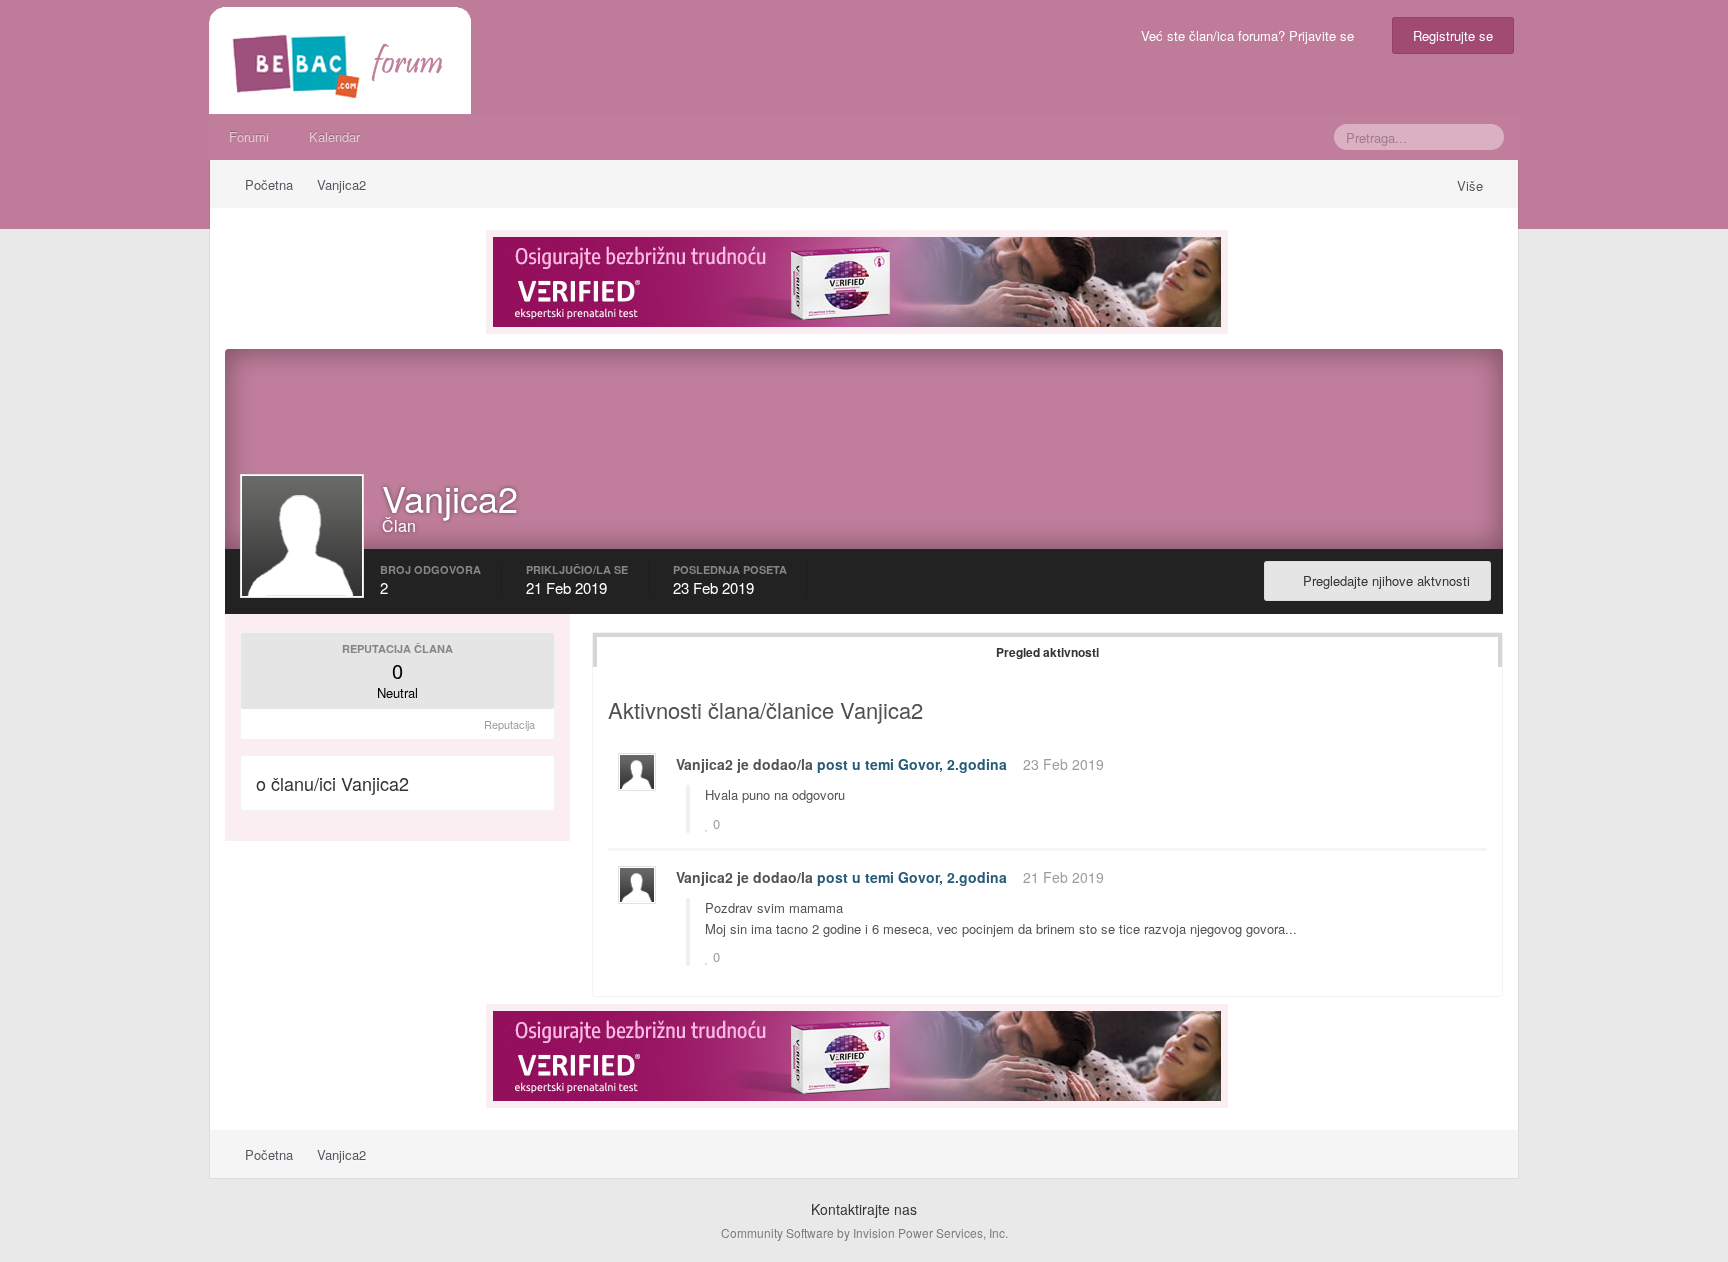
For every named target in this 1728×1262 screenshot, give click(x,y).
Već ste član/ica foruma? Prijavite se (1251, 35)
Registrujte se (1453, 35)
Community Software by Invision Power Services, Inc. (864, 1232)
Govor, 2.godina (952, 764)
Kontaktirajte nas (864, 1209)
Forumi (249, 136)
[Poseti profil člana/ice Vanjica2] (637, 772)
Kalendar (334, 136)
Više (1472, 185)
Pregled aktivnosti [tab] (1047, 652)
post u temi (855, 764)
